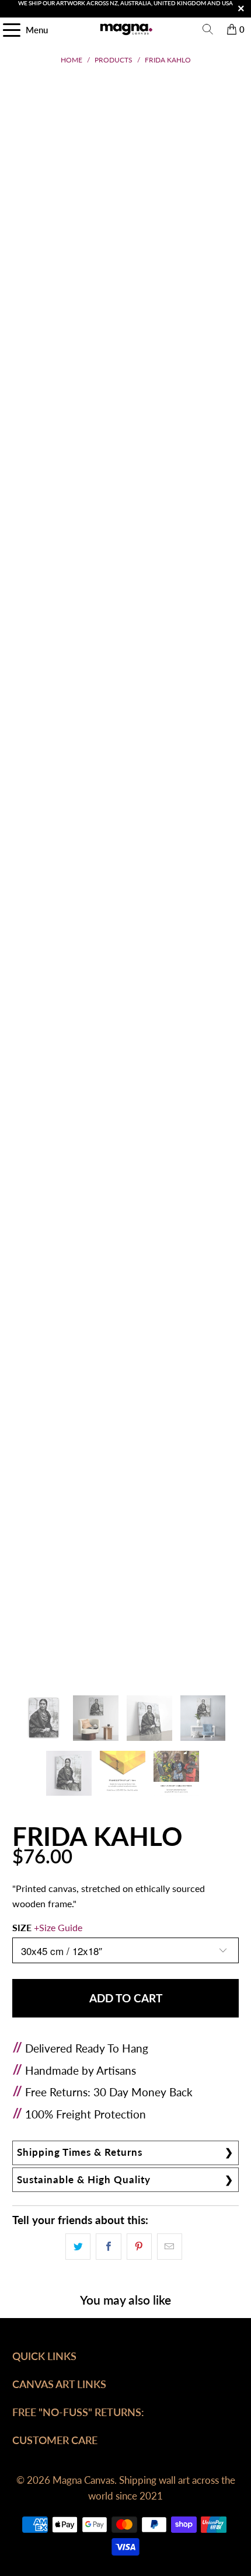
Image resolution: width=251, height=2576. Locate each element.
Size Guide (61, 1927)
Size (47, 1927)
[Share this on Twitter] (78, 2247)
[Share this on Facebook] (108, 2247)
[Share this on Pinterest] (139, 2247)
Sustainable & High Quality (84, 2179)
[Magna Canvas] (126, 29)
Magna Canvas (83, 2480)
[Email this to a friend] (170, 2247)
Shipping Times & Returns (80, 2152)
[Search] (208, 29)
